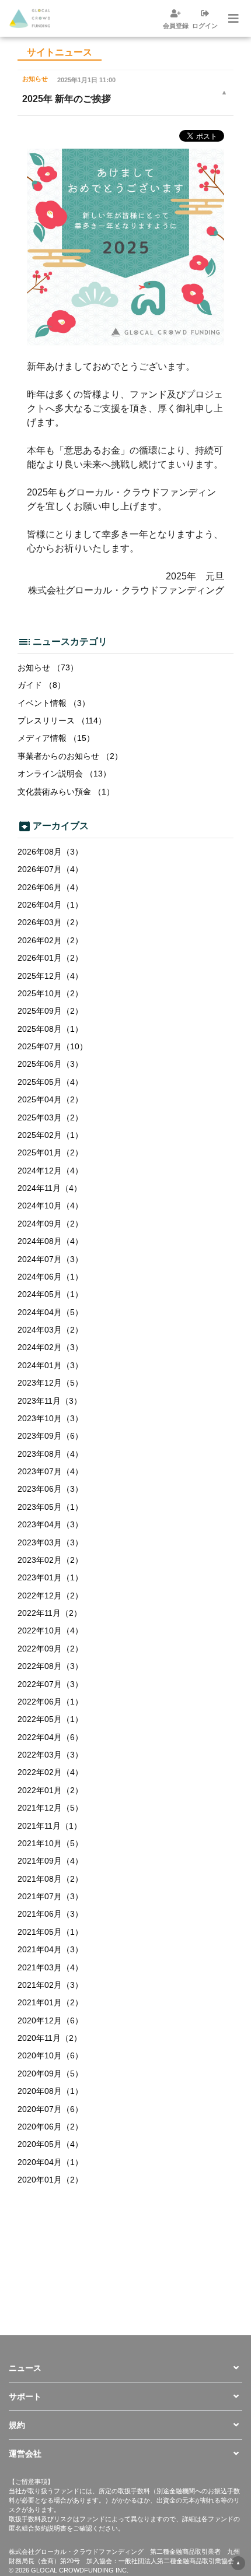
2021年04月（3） (50, 1949)
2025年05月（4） (50, 1082)
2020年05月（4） (50, 2144)
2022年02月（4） (50, 1772)
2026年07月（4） (50, 869)
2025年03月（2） (50, 1117)
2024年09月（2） (50, 1224)
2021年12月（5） (50, 1808)
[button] (125, 2368)
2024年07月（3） (50, 1259)
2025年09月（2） (50, 1011)
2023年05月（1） (50, 1507)
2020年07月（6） (50, 2109)
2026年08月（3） (50, 852)
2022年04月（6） (50, 1737)
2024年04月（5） (50, 1312)
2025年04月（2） (50, 1099)
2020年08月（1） (50, 2091)
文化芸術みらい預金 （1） (66, 792)
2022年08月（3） (50, 1666)
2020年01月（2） (50, 2180)
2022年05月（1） (50, 1719)
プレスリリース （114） (62, 721)
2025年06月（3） (50, 1064)
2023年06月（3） (50, 1489)
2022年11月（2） (50, 1613)
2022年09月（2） (50, 1649)
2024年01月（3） (50, 1365)
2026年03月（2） (50, 922)
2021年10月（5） (50, 1843)
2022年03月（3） (50, 1755)
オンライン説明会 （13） (64, 774)
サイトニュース (60, 52)
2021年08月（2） (50, 1879)
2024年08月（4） (50, 1241)
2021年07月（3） (50, 1896)
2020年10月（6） (50, 2055)
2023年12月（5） (50, 1383)
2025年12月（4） (50, 976)
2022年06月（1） (50, 1702)
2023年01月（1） (50, 1577)
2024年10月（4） (50, 1206)
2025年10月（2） (50, 993)
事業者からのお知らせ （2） (70, 756)
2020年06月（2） (50, 2127)
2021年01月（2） (50, 2002)
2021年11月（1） (50, 1826)
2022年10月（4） (50, 1630)
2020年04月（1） (50, 2162)
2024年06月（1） (50, 1277)
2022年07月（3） (50, 1684)
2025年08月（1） (50, 1029)
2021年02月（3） (50, 1985)
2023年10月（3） (50, 1418)
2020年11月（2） (50, 2038)
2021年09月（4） (50, 1861)
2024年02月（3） (50, 1347)
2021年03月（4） (50, 1967)
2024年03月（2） (50, 1330)
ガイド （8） (41, 685)
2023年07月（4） (50, 1471)
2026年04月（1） (50, 905)
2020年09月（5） (50, 2074)
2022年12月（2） (50, 1595)
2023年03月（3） (50, 1542)
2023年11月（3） (50, 1401)
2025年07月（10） (53, 1046)
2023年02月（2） (50, 1560)
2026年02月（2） (50, 940)
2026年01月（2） (50, 958)
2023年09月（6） (50, 1436)
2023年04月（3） (50, 1524)
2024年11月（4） (50, 1188)
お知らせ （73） (48, 667)
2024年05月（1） (50, 1294)
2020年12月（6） (50, 2020)
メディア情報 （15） (56, 738)
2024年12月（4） (50, 1171)
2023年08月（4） (50, 1454)
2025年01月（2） (50, 1152)
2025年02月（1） (50, 1135)
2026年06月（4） (50, 887)
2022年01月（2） (50, 1790)
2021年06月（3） (50, 1914)
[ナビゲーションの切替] (232, 19)
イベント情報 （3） (54, 703)
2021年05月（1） (50, 1932)
